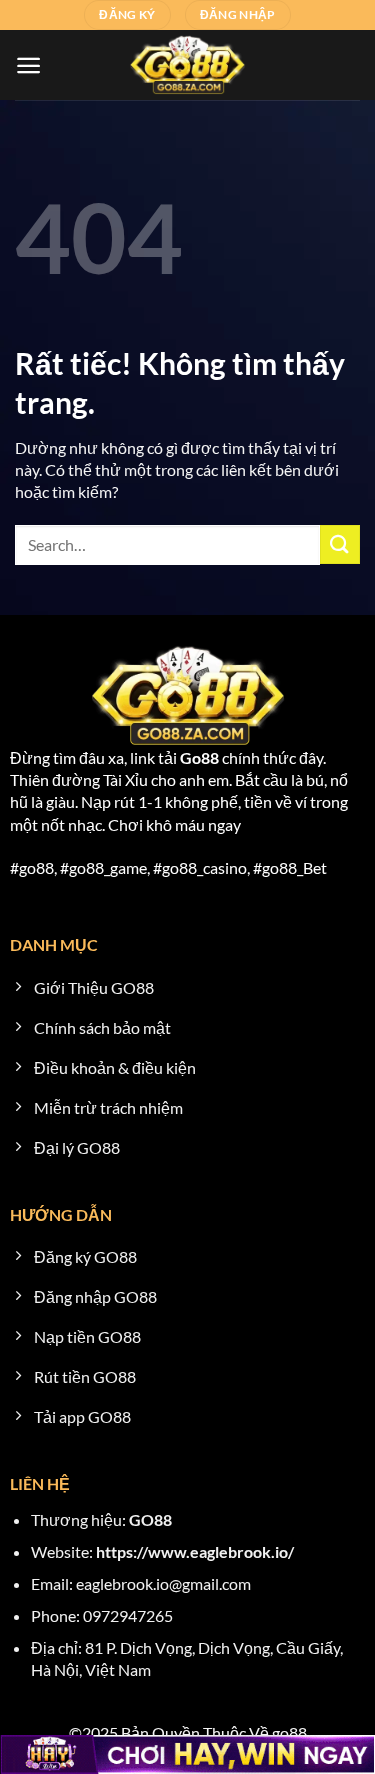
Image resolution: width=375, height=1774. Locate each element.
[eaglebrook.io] (188, 65)
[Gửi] (340, 544)
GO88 (150, 1519)
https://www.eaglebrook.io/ (195, 1551)
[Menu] (28, 65)
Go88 (199, 757)
